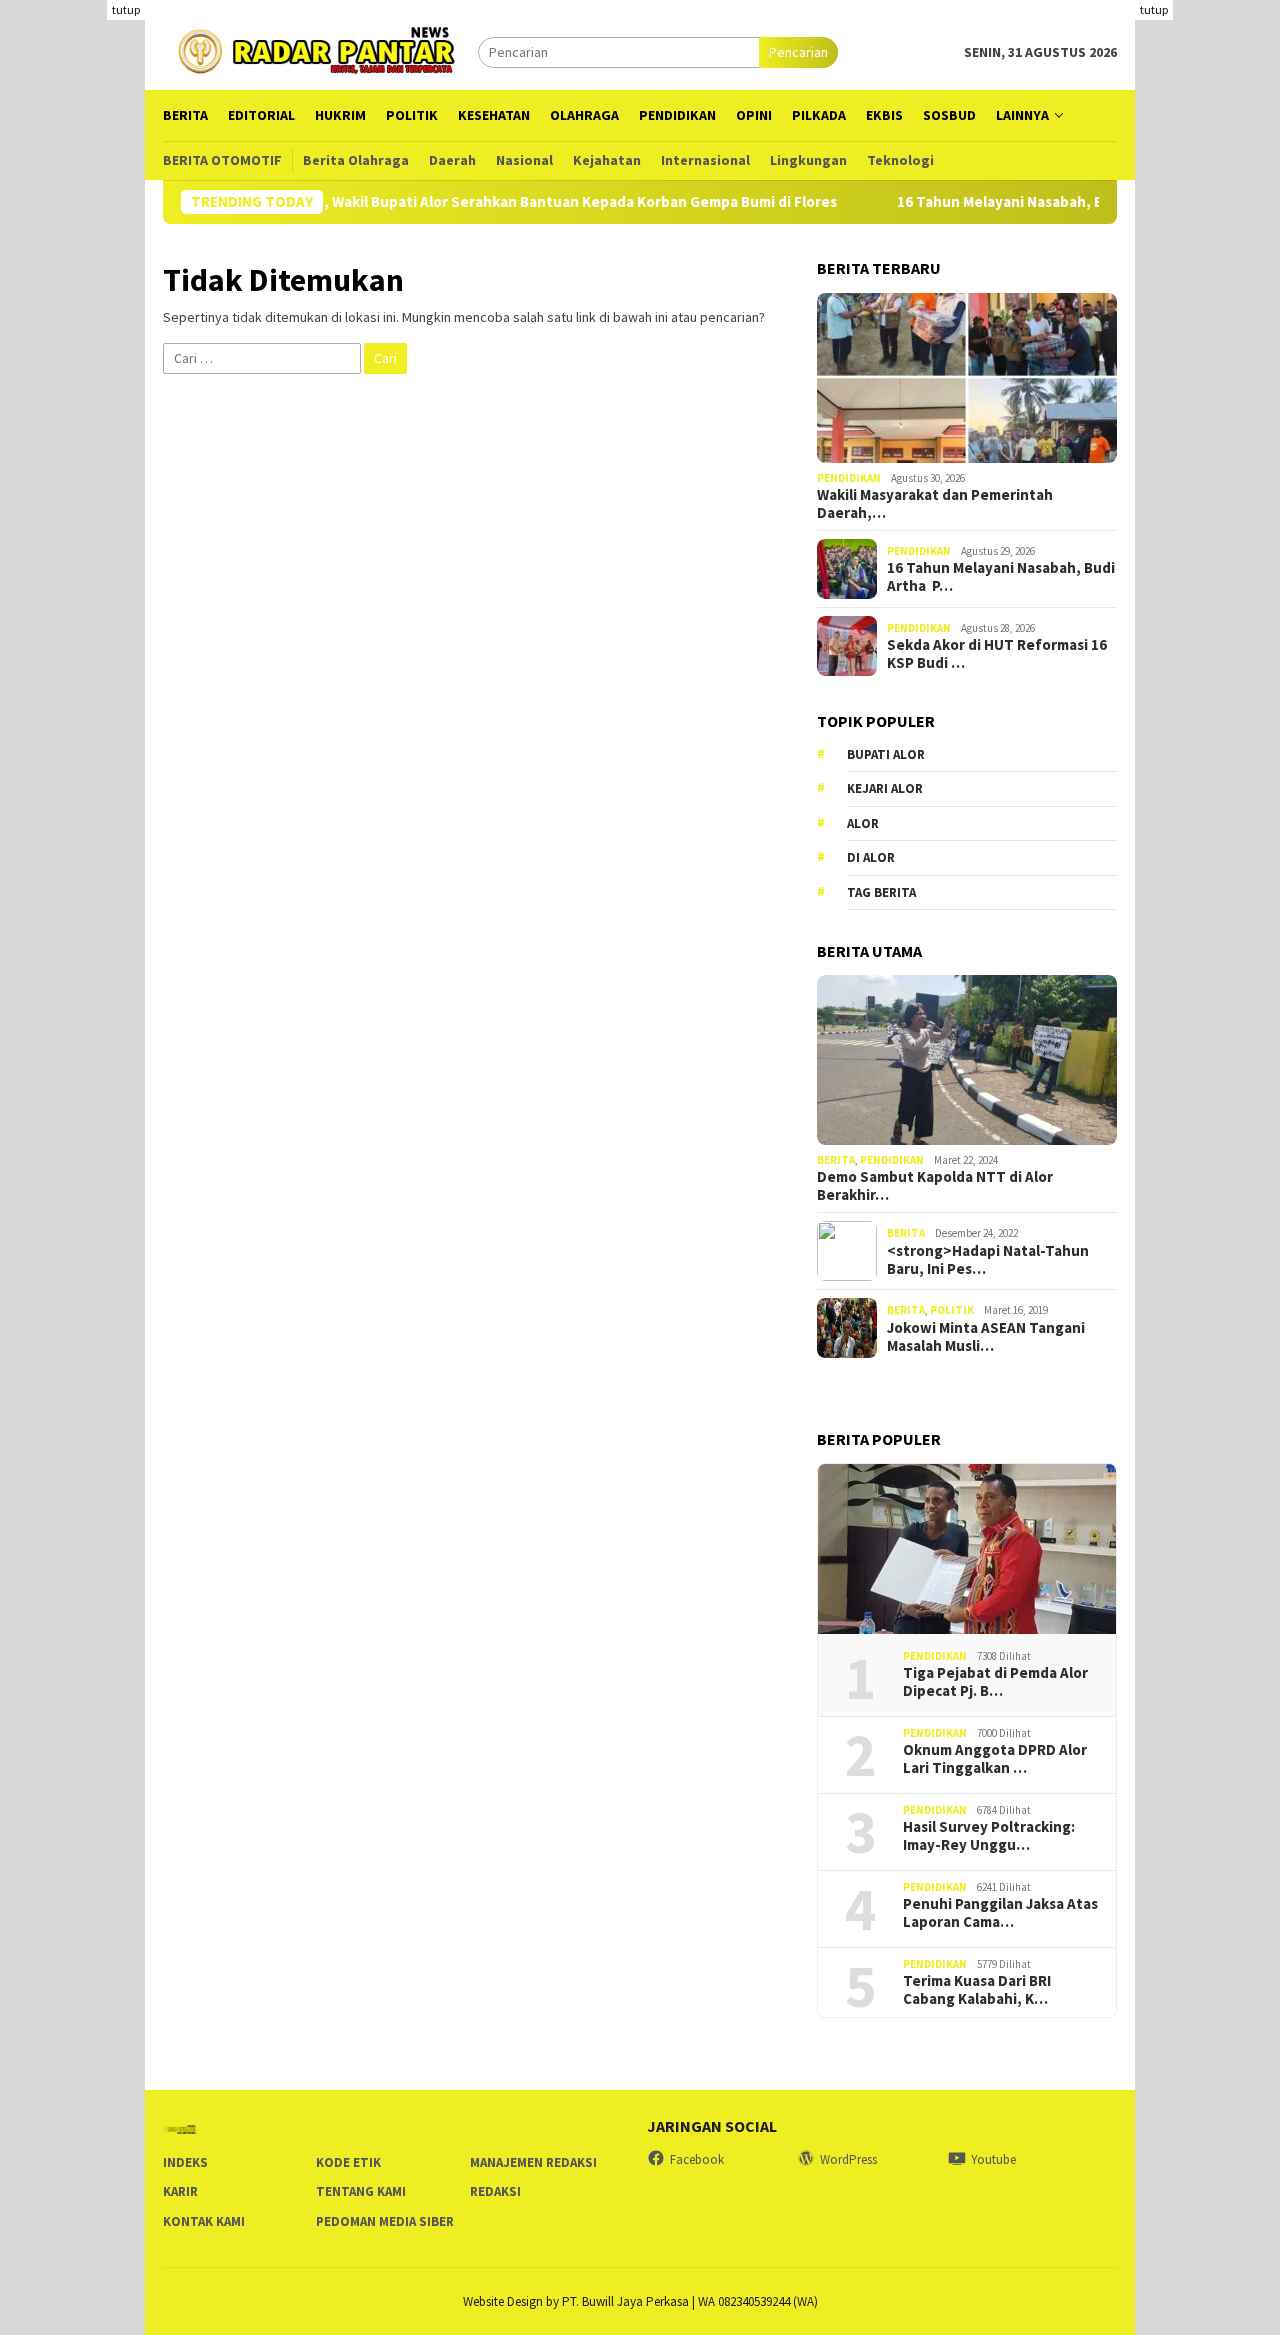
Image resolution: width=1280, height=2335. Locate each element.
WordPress (848, 2159)
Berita (836, 1160)
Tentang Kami (361, 2191)
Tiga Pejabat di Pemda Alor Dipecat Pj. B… (995, 1682)
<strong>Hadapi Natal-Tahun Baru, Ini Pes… (988, 1260)
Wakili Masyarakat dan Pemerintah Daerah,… (935, 504)
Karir (180, 2191)
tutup (126, 9)
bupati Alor (886, 754)
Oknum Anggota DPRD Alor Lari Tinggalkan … (995, 1759)
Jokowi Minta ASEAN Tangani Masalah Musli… (986, 1337)
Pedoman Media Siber (385, 2221)
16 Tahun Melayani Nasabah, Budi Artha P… (1001, 577)
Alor (863, 823)
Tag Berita (881, 892)
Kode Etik (348, 2162)
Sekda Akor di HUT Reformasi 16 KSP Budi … (997, 654)
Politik (952, 1310)
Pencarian (798, 52)
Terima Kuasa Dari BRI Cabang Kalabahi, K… (977, 1990)
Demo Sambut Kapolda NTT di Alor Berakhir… (935, 1186)
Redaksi (495, 2191)
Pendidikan (849, 478)
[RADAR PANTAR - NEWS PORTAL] (320, 50)
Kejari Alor (885, 788)
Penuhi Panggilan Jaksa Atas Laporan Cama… (1000, 1913)
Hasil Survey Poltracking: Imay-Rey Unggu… (989, 1836)
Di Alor (871, 857)
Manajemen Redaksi (533, 2162)
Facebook (697, 2159)
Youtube (993, 2159)
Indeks (185, 2162)
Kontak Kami (204, 2221)
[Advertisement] (1207, 300)
